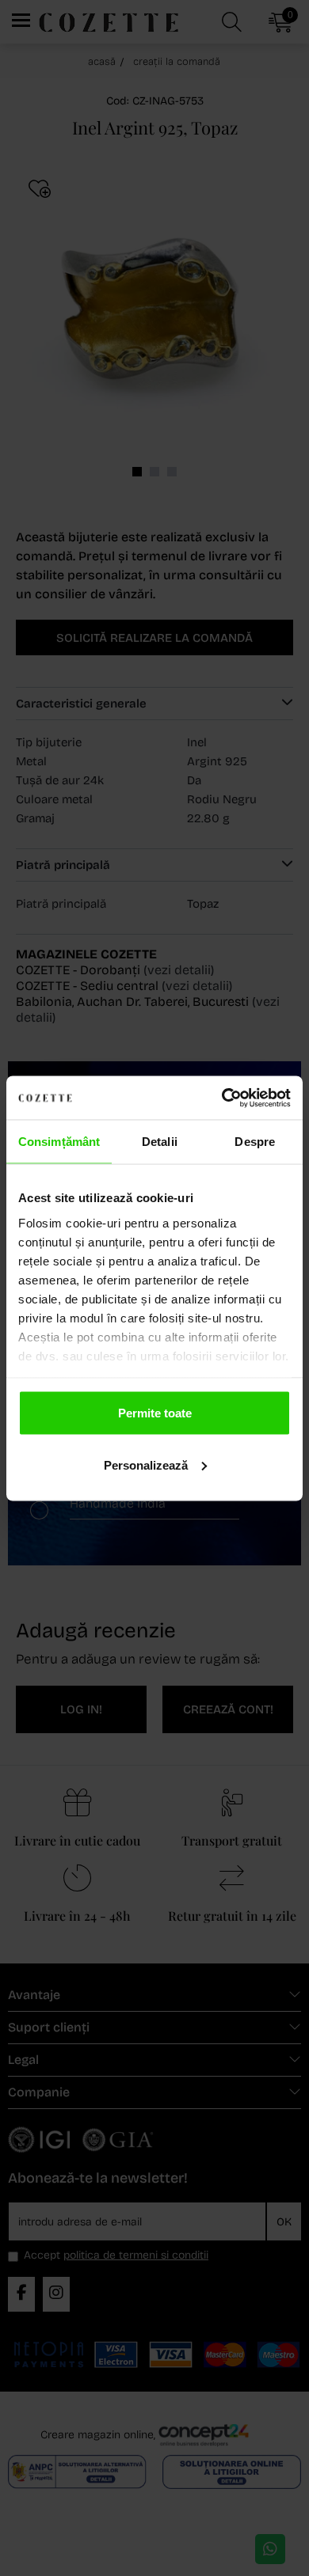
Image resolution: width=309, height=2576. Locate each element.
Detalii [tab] (160, 1142)
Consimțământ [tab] (59, 1142)
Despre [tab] (255, 1142)
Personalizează (146, 1464)
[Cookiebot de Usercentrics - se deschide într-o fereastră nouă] (222, 1098)
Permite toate (155, 1413)
